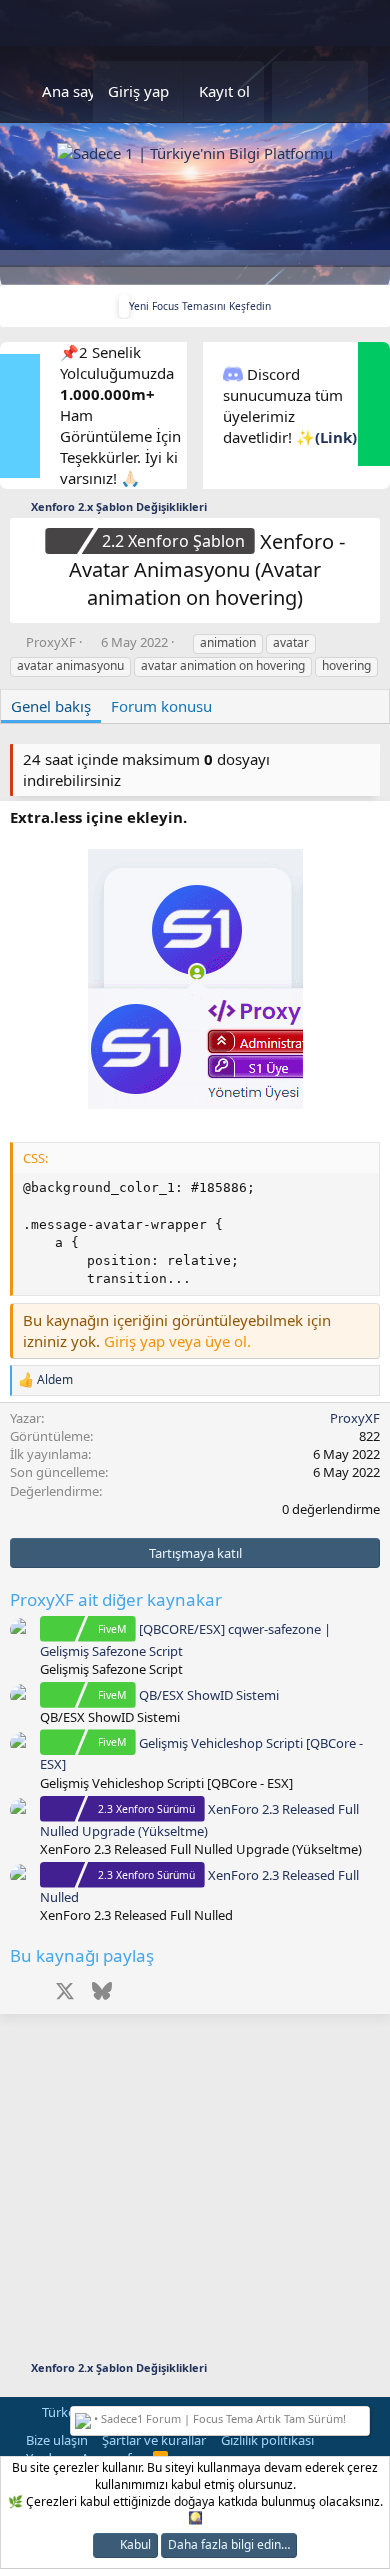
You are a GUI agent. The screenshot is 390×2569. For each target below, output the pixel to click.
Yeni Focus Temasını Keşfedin (200, 306)
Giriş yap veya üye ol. (177, 1341)
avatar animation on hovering (223, 665)
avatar (291, 642)
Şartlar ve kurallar (154, 2440)
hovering (346, 665)
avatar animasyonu (70, 665)
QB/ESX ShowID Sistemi (188, 1695)
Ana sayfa (75, 91)
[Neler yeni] (296, 91)
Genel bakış (51, 706)
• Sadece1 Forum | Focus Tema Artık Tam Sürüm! (218, 2418)
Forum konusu (161, 706)
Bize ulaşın (57, 2440)
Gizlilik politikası (267, 2440)
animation (228, 642)
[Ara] (344, 91)
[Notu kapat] (361, 2416)
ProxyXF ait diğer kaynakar (116, 1599)
